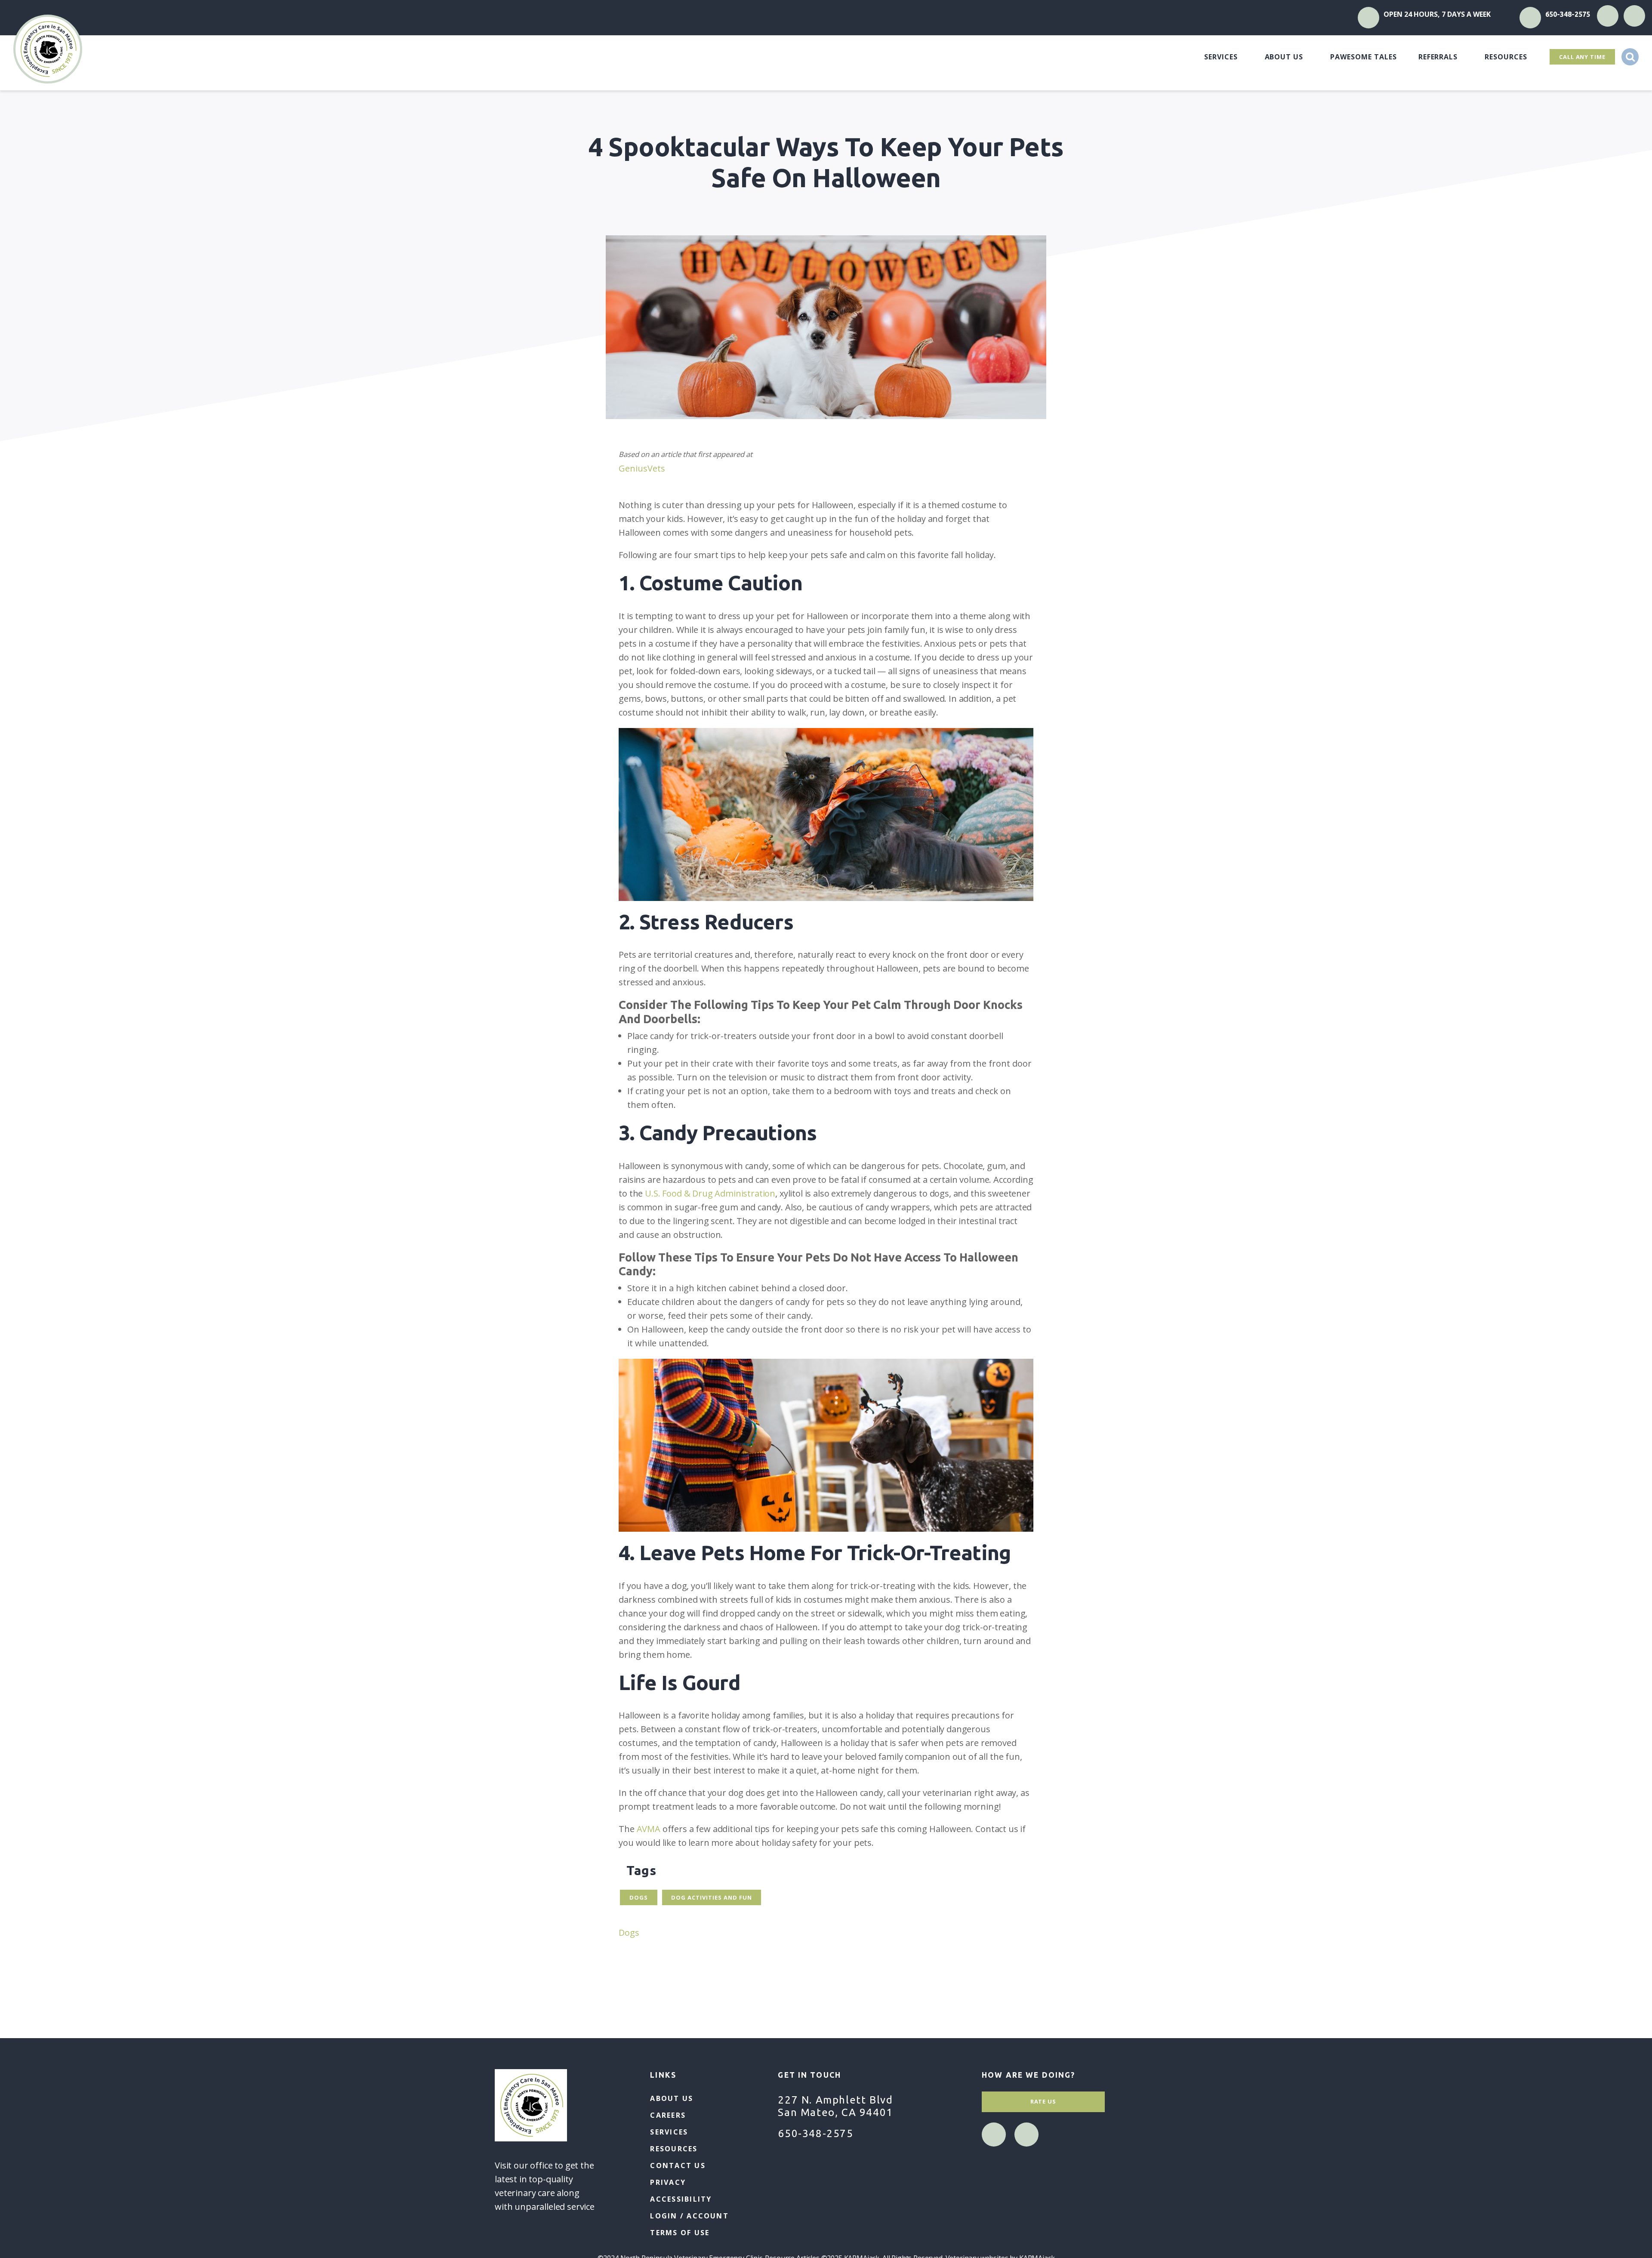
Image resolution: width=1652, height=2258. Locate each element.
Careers (668, 2115)
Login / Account (689, 2216)
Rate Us (1043, 2101)
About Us (1284, 57)
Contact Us (678, 2165)
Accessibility (681, 2199)
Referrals (1438, 57)
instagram (1635, 16)
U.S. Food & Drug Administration (710, 1193)
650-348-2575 (1568, 14)
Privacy (668, 2182)
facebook (1608, 16)
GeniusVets (642, 468)
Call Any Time (1582, 57)
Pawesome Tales (1363, 57)
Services (1221, 57)
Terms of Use (680, 2233)
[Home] (48, 49)
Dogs (629, 1933)
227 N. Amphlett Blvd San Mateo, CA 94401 (835, 2106)
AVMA (649, 1829)
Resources (1506, 57)
